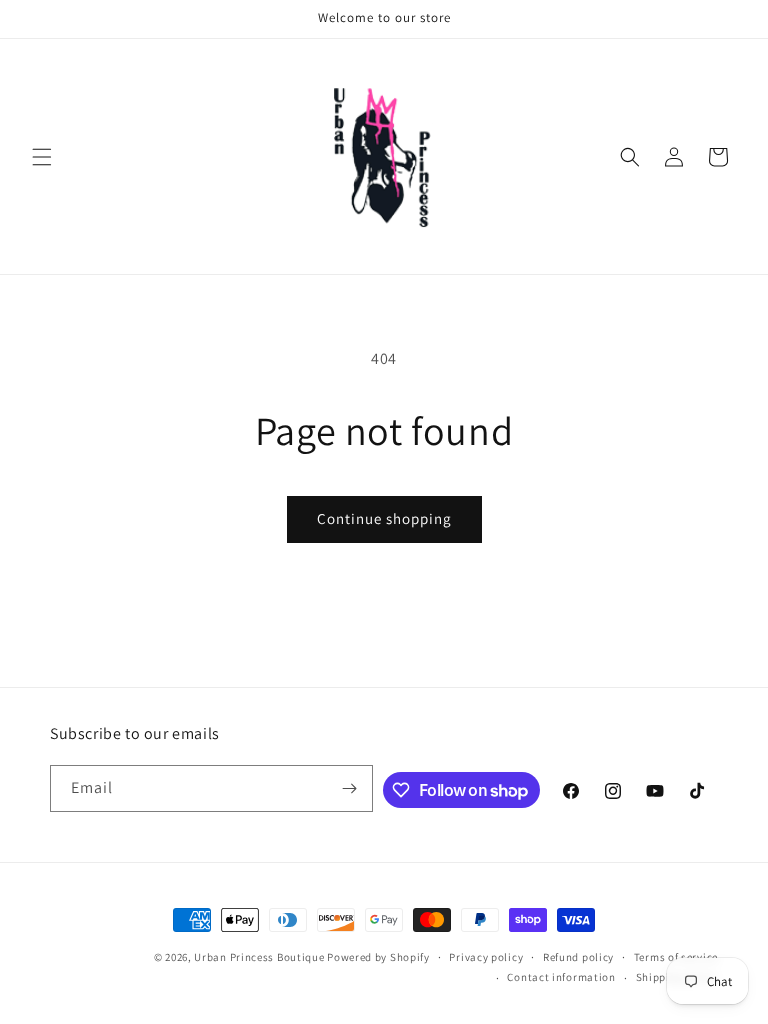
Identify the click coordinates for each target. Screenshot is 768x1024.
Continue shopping (384, 518)
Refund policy (578, 957)
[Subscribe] (350, 788)
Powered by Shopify (378, 957)
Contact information (561, 977)
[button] (42, 157)
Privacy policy (486, 957)
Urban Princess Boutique (259, 957)
